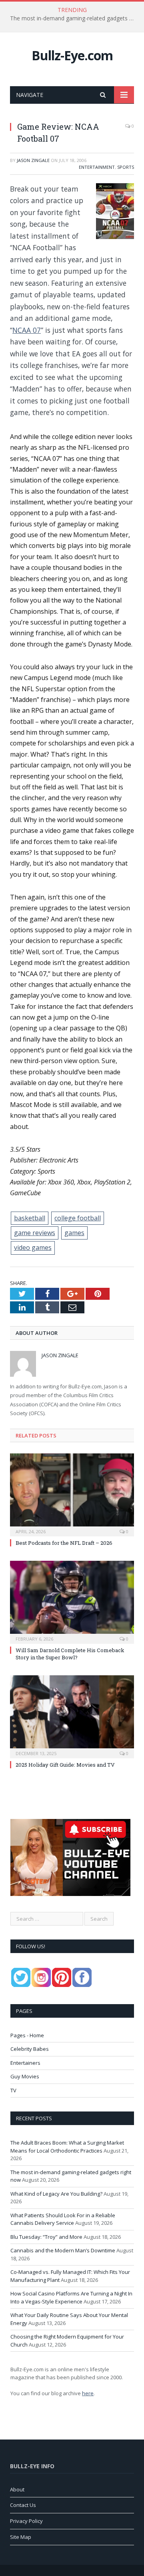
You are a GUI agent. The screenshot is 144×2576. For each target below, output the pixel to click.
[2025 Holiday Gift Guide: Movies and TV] (72, 1716)
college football (78, 1218)
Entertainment (97, 167)
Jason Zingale (33, 160)
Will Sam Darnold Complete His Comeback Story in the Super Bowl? (70, 1654)
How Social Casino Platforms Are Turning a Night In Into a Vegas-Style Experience (71, 2297)
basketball (30, 1218)
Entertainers (25, 2063)
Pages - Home (27, 2035)
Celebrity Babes (30, 2049)
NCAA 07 (27, 330)
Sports (126, 167)
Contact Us (23, 2505)
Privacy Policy (26, 2521)
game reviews (35, 1233)
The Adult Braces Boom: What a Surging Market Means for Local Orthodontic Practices (67, 2147)
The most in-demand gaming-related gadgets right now (74, 18)
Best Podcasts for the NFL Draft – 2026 (64, 1543)
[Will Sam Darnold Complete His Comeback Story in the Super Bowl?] (72, 1601)
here (88, 2393)
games (74, 1233)
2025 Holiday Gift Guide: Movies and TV (65, 1765)
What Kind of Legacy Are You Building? (56, 2194)
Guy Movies (25, 2076)
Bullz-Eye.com (72, 55)
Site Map (21, 2537)
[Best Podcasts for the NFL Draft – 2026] (72, 1494)
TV (13, 2090)
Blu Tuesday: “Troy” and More (46, 2237)
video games (33, 1247)
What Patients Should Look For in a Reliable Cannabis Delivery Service (63, 2219)
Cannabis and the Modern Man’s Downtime (63, 2250)
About (17, 2489)
